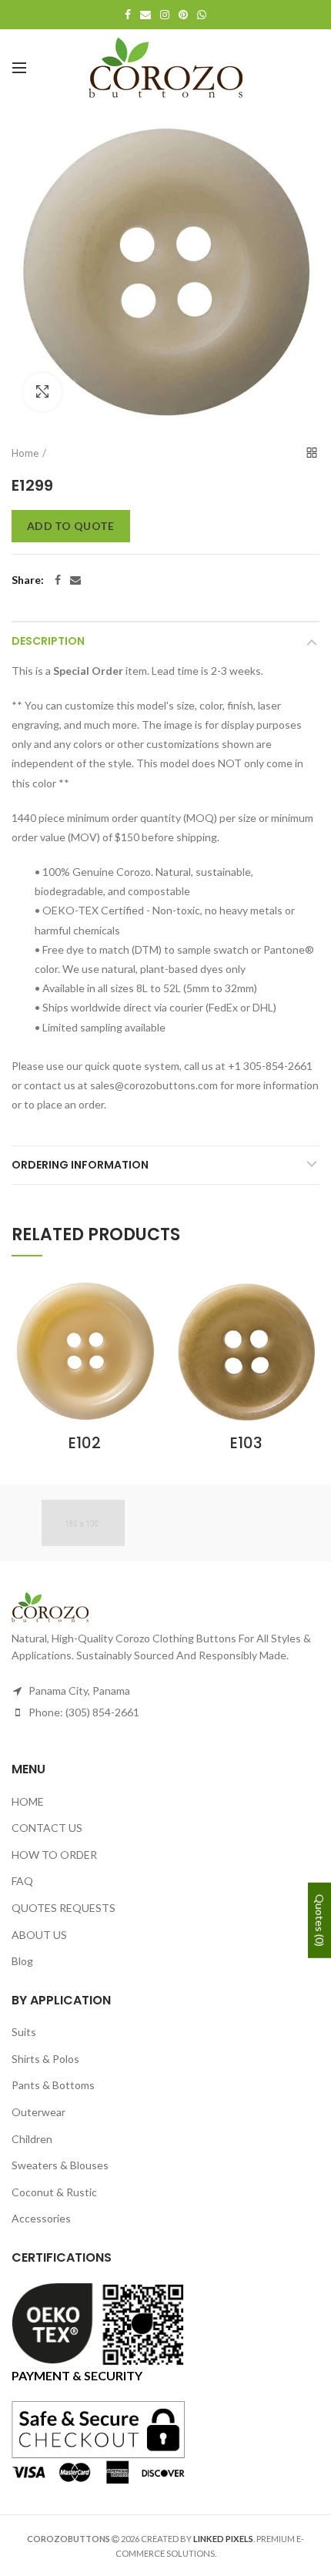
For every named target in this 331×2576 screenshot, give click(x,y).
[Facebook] (58, 580)
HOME (28, 1801)
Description (48, 641)
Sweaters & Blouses (60, 2165)
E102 (85, 1443)
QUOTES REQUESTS (64, 1908)
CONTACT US (47, 1828)
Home (25, 453)
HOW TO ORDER (54, 1855)
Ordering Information (80, 1165)
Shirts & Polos (45, 2059)
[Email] (75, 580)
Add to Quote (71, 526)
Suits (24, 2032)
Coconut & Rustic (54, 2192)
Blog (22, 1961)
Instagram (165, 15)
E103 (246, 1443)
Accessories (41, 2218)
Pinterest (183, 15)
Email (145, 15)
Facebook (128, 15)
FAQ (22, 1881)
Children (32, 2139)
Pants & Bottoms (53, 2085)
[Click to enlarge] (42, 392)
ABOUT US (39, 1935)
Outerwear (38, 2112)
